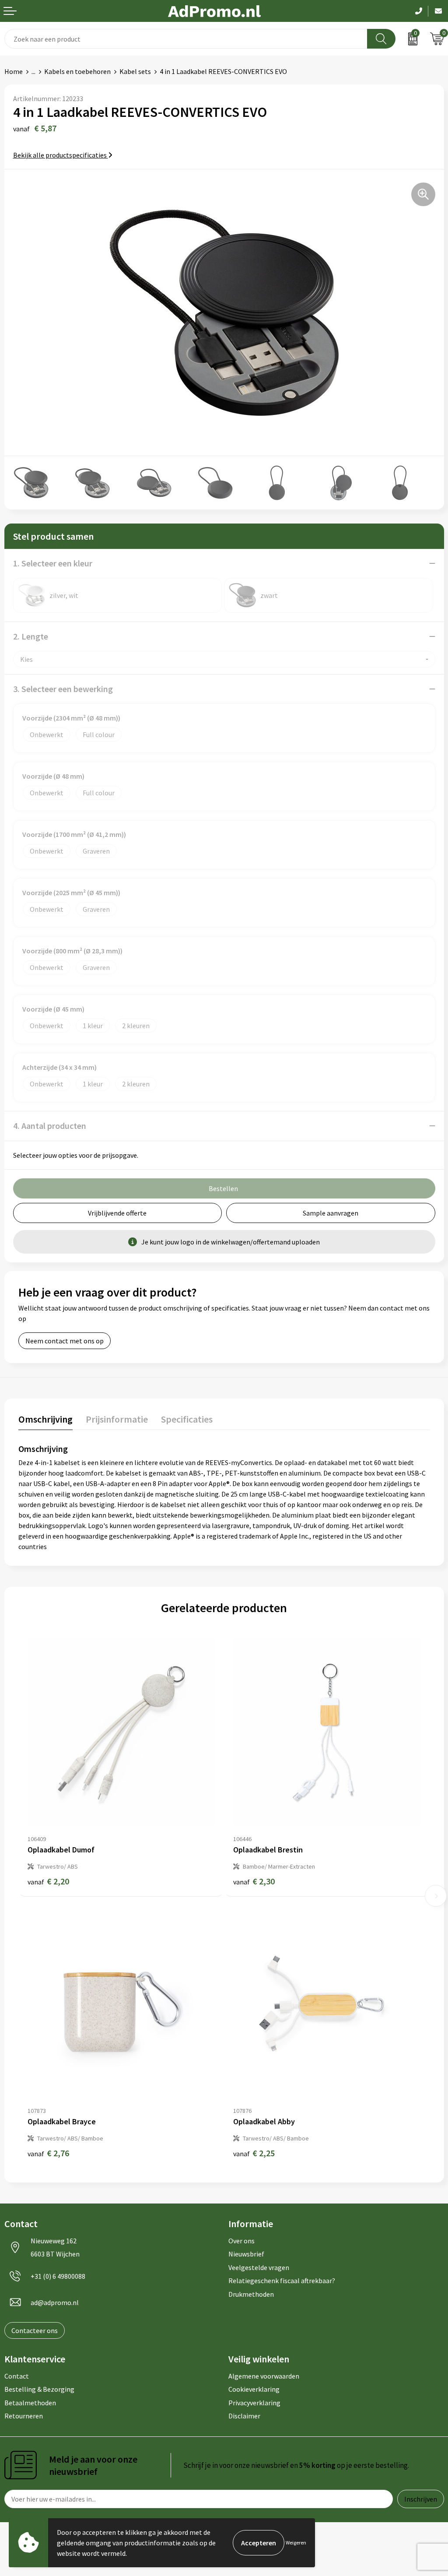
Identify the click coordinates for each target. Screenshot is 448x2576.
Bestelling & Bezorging (39, 2389)
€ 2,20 (48, 1881)
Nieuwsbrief (246, 2254)
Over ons (241, 2241)
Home (14, 71)
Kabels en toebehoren (77, 71)
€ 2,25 (254, 2153)
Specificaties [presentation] (187, 1419)
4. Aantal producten (50, 1126)
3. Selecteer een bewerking (63, 689)
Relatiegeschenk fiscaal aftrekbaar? (282, 2281)
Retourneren (24, 2416)
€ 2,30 (254, 1881)
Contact (17, 2376)
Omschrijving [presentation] (45, 1419)
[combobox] (186, 39)
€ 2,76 (48, 2153)
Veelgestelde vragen (259, 2267)
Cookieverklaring (254, 2389)
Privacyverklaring (254, 2403)
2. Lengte (31, 636)
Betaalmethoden (30, 2403)
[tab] (45, 1421)
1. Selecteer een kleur (53, 563)
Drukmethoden (251, 2294)
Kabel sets (135, 71)
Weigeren (296, 2543)
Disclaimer (244, 2416)
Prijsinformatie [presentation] (117, 1419)
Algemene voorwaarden (264, 2376)
